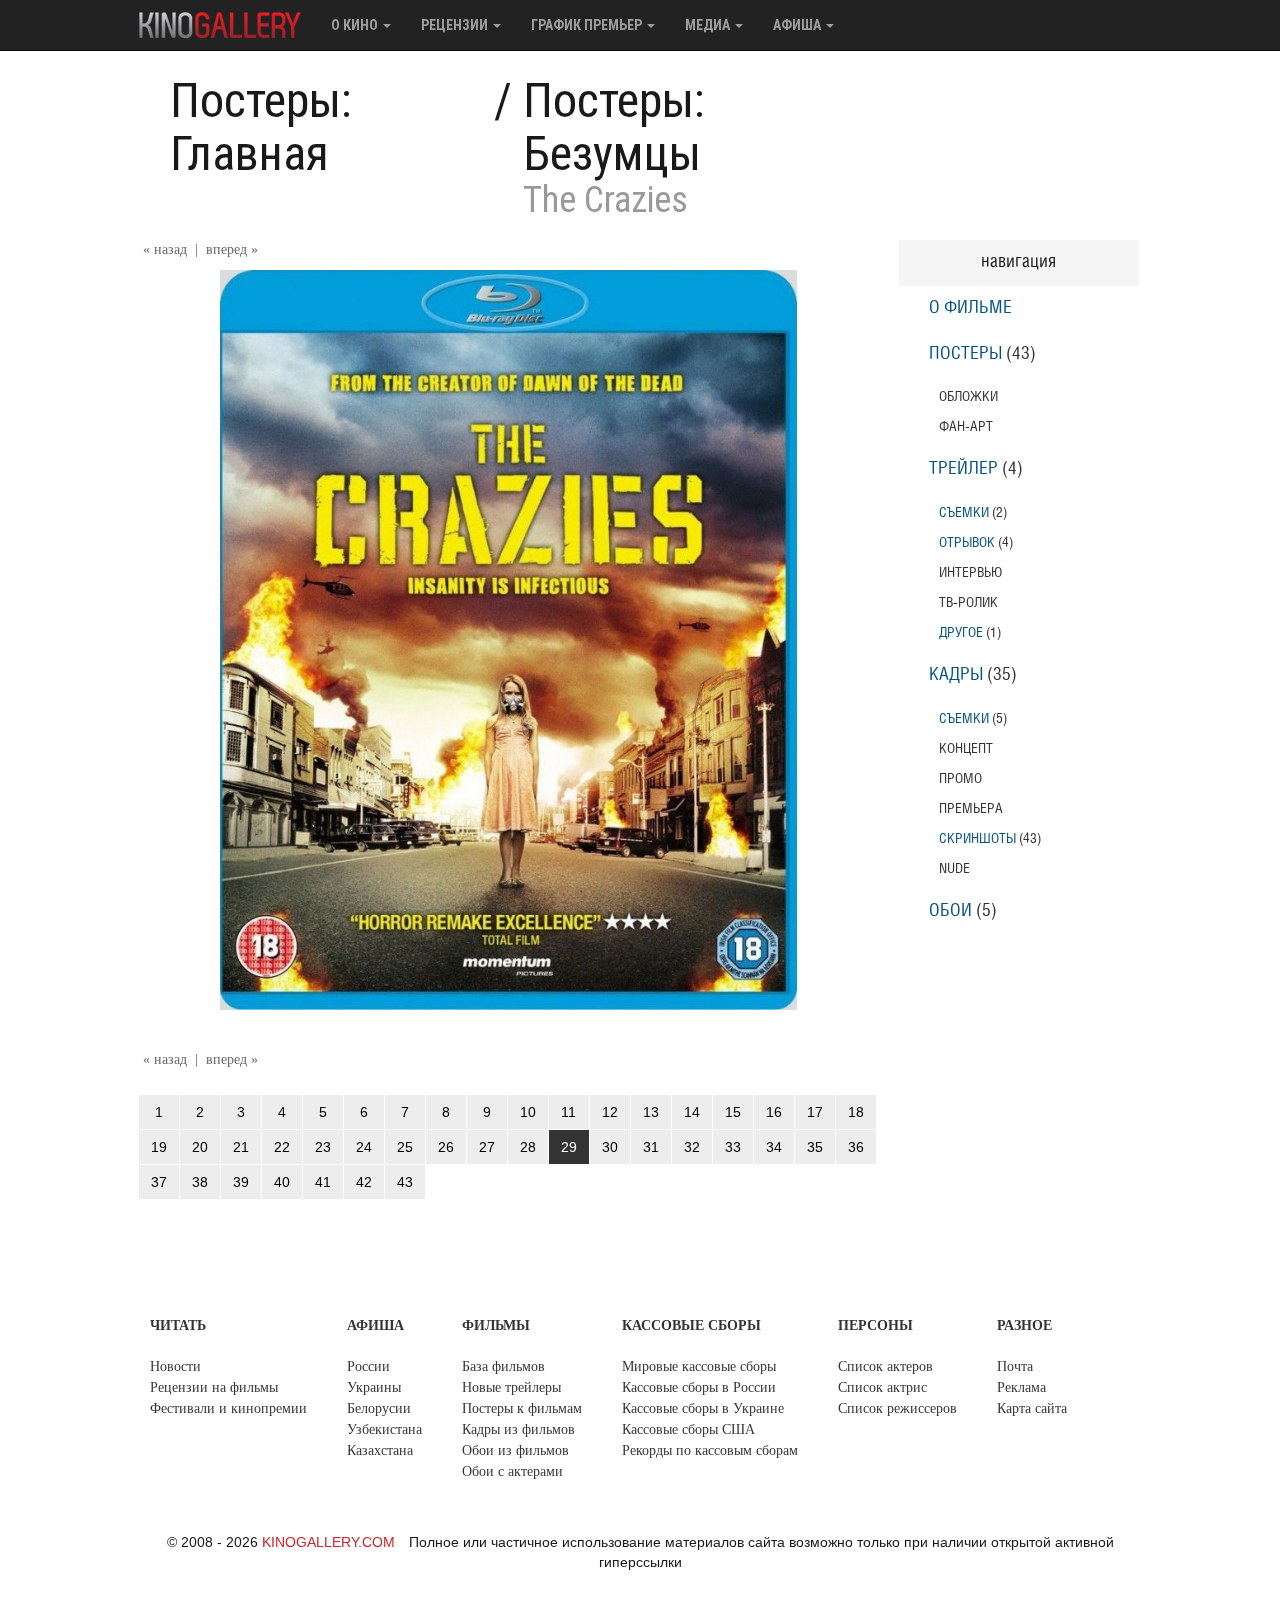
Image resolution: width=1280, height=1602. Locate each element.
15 (733, 1112)
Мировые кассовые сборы (699, 1366)
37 (159, 1182)
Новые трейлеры (511, 1387)
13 (651, 1112)
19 (159, 1147)
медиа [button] (709, 25)
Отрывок (967, 542)
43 (405, 1182)
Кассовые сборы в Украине (703, 1408)
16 (774, 1112)
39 (241, 1182)
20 (200, 1147)
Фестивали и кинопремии (228, 1408)
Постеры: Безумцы (614, 127)
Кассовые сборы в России (699, 1387)
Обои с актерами (512, 1471)
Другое (961, 632)
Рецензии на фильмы (214, 1387)
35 (815, 1147)
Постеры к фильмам (522, 1408)
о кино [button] (356, 25)
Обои (950, 911)
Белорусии (379, 1408)
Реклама (1021, 1387)
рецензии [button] (456, 25)
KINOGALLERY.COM (328, 1542)
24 (364, 1147)
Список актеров (885, 1366)
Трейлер (963, 469)
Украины (374, 1387)
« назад (165, 249)
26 (446, 1147)
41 (323, 1182)
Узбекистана (384, 1429)
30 (610, 1147)
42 (364, 1182)
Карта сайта (1032, 1408)
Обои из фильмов (515, 1450)
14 (692, 1112)
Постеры (965, 354)
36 (856, 1147)
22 (282, 1147)
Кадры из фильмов (518, 1429)
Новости (175, 1366)
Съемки (964, 512)
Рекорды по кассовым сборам (710, 1450)
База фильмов (503, 1366)
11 (568, 1112)
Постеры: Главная (261, 127)
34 (774, 1147)
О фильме (970, 308)
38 (200, 1182)
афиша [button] (798, 25)
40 (282, 1182)
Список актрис (882, 1387)
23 (323, 1147)
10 (528, 1112)
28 (528, 1147)
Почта (1015, 1366)
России (368, 1366)
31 (651, 1147)
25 (405, 1147)
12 (610, 1112)
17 (815, 1112)
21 (241, 1147)
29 (569, 1147)
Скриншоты (977, 838)
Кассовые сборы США (688, 1429)
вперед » (232, 249)
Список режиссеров (897, 1408)
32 (692, 1147)
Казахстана (380, 1450)
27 (487, 1147)
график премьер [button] (588, 25)
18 (856, 1112)
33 (733, 1147)
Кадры (956, 675)
